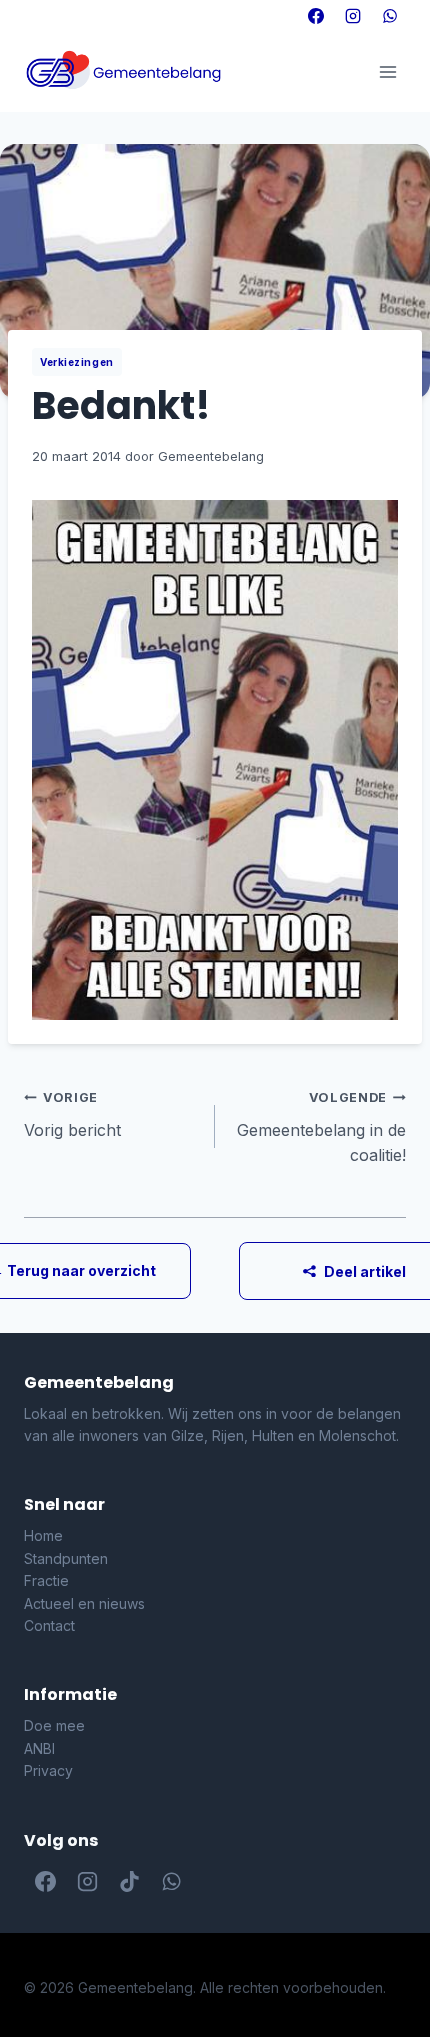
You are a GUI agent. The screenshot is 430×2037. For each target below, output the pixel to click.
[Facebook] (316, 16)
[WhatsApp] (390, 16)
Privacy (48, 1770)
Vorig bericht (72, 1115)
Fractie (46, 1580)
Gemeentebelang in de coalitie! (321, 1127)
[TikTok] (129, 1882)
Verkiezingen (77, 362)
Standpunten (66, 1558)
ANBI (39, 1748)
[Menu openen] (387, 71)
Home (43, 1535)
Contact (49, 1625)
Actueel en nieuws (84, 1603)
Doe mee (54, 1725)
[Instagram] (353, 16)
